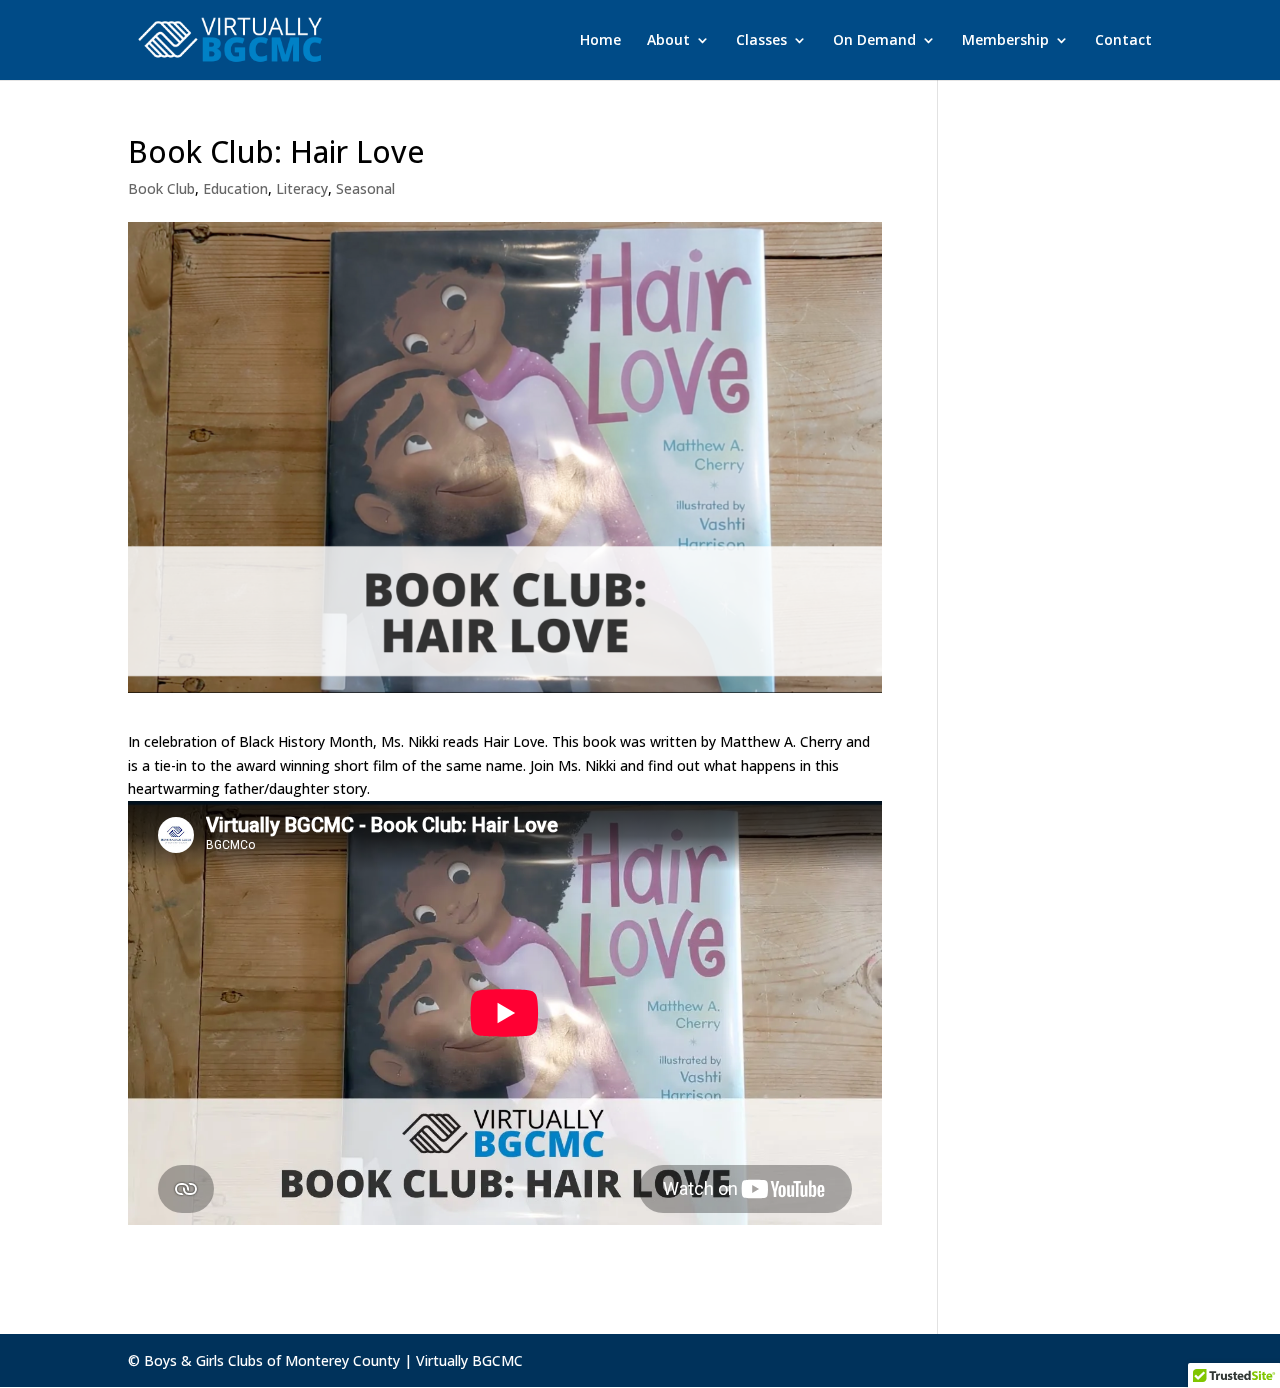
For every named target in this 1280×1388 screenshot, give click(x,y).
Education (235, 188)
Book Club (161, 188)
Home (600, 41)
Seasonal (365, 188)
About (668, 41)
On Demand (874, 41)
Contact (1123, 41)
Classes (761, 41)
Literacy (302, 188)
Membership (1005, 41)
